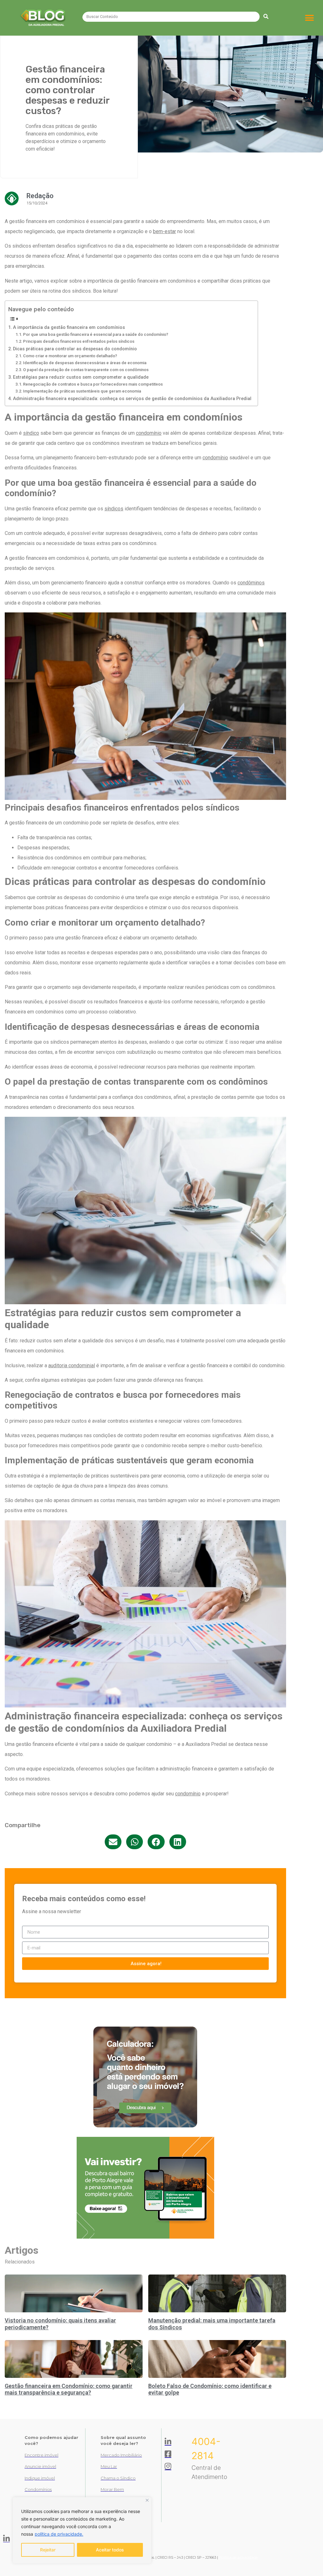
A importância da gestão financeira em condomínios (69, 327)
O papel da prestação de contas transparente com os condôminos (86, 370)
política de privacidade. (59, 2534)
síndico (31, 433)
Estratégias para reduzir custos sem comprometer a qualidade (81, 377)
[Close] (147, 2500)
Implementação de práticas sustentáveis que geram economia (82, 391)
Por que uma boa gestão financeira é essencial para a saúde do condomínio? (96, 334)
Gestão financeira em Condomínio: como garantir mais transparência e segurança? (69, 2389)
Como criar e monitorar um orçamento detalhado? (70, 356)
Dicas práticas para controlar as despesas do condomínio (75, 349)
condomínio (149, 433)
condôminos (251, 583)
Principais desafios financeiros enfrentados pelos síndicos (79, 341)
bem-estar (164, 231)
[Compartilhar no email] (113, 1842)
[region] (82, 2530)
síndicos (114, 509)
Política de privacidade (238, 2557)
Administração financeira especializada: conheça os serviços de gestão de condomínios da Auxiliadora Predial (132, 399)
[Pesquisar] (266, 17)
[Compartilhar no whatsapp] (135, 1842)
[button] (310, 18)
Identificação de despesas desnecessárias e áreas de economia (85, 363)
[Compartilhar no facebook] (156, 1842)
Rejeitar (48, 2550)
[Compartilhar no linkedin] (178, 1842)
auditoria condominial (72, 1365)
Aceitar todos (110, 2550)
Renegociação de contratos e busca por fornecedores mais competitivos (93, 384)
